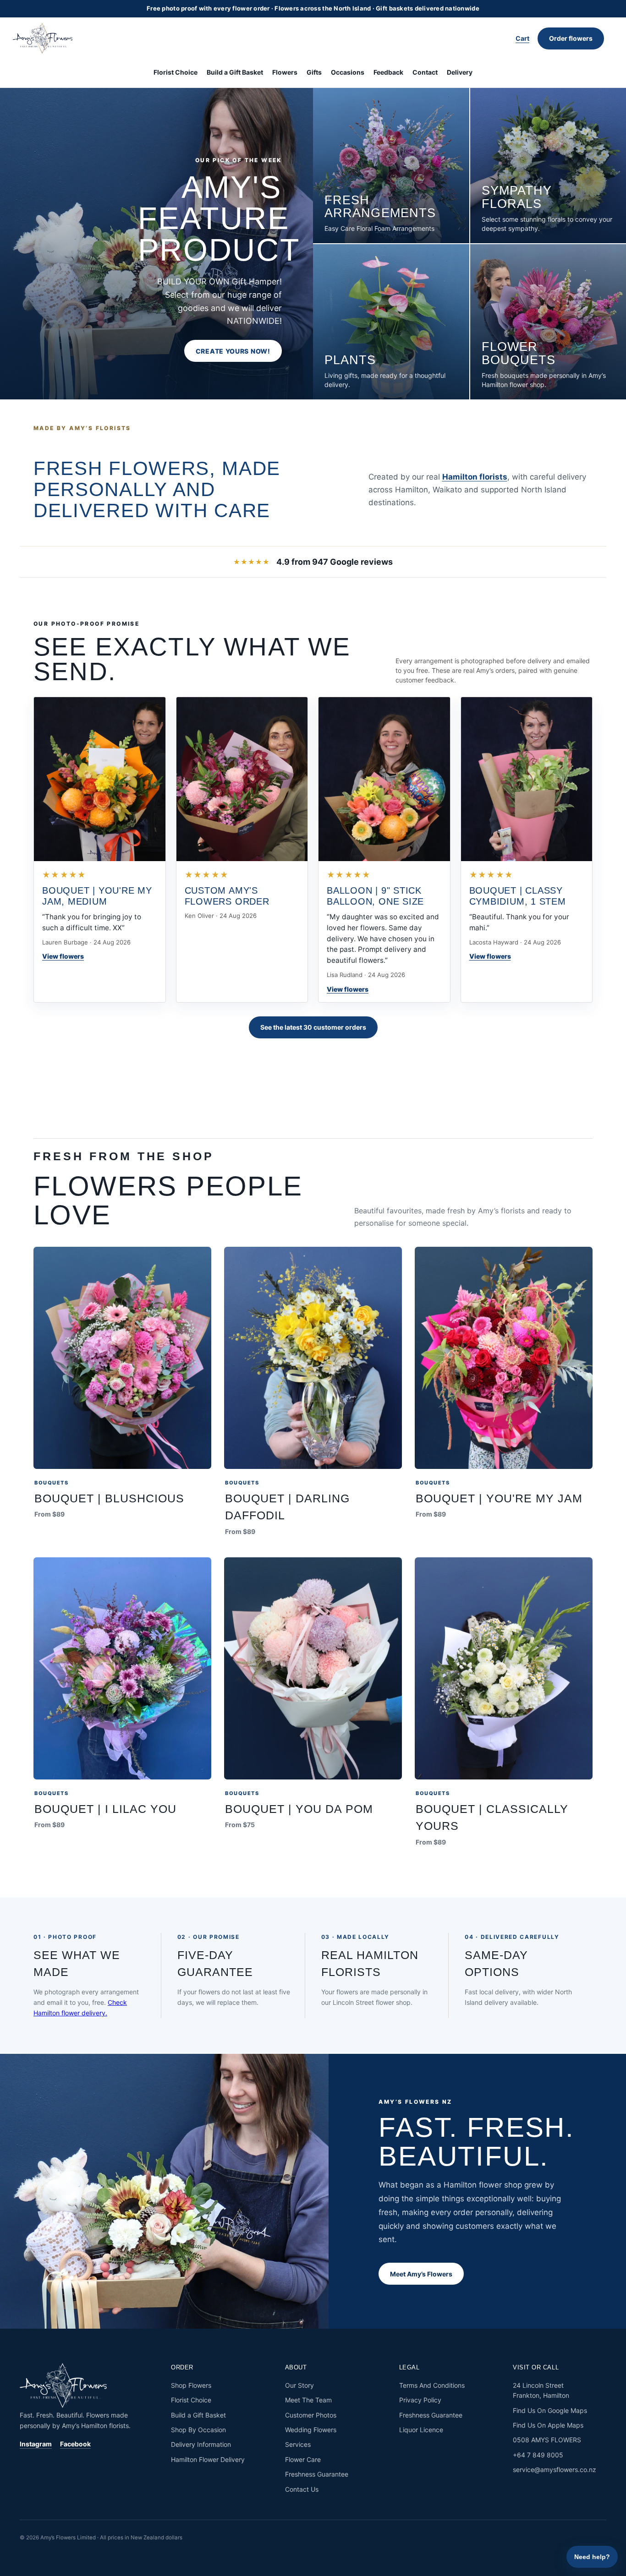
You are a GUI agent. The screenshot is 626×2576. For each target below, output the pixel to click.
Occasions (348, 72)
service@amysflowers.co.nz (555, 2470)
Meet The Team (308, 2400)
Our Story (299, 2385)
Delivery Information (201, 2444)
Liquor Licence (421, 2430)
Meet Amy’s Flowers (421, 2274)
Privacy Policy (420, 2400)
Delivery (460, 72)
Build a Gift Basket (235, 72)
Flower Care (303, 2459)
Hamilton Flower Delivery (208, 2459)
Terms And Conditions (432, 2385)
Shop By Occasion (198, 2430)
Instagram (36, 2444)
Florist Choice (176, 72)
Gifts (314, 72)
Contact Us (302, 2489)
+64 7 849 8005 (538, 2455)
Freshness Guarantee (317, 2474)
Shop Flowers (191, 2385)
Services (298, 2444)
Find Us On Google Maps (550, 2410)
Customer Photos (311, 2415)
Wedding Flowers (311, 2430)
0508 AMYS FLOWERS (547, 2440)
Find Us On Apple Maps (548, 2425)
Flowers (285, 72)
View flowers (63, 956)
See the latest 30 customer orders (313, 1027)
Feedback (388, 72)
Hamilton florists (475, 477)
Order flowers (571, 38)
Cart (522, 38)
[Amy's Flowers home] (47, 38)
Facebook (75, 2444)
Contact (425, 72)
